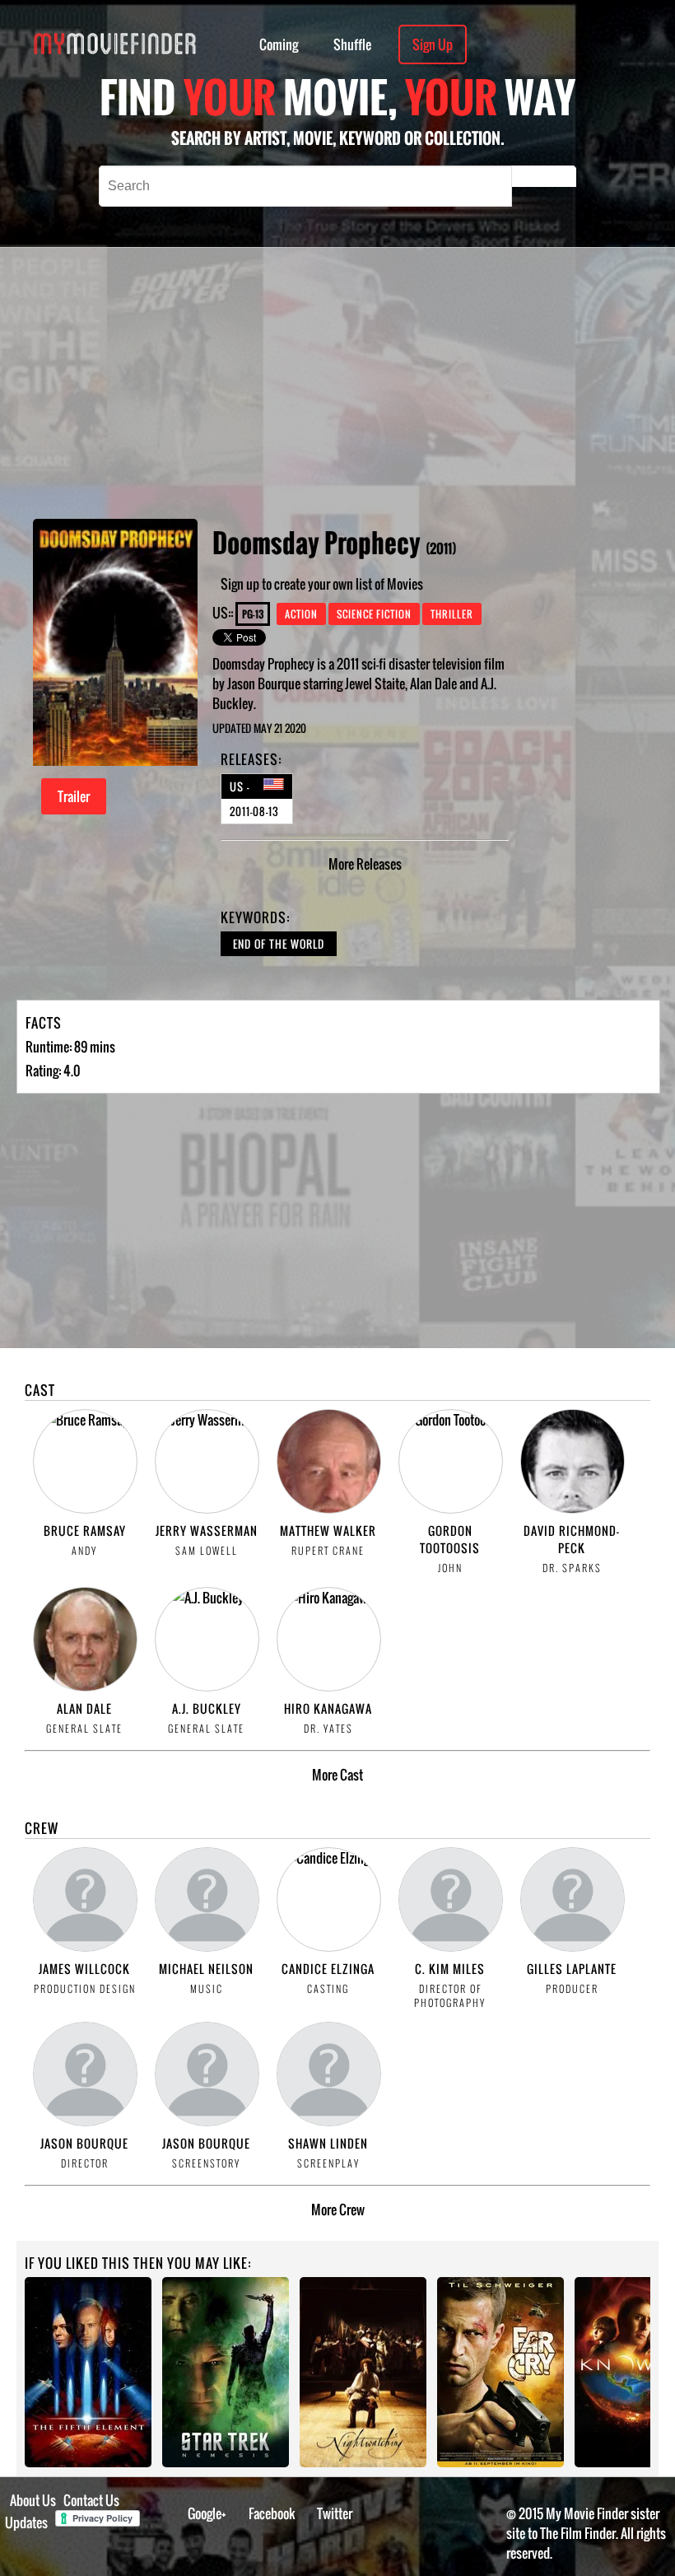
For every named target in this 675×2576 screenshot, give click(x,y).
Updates (26, 2522)
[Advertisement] (410, 383)
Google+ (207, 2513)
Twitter (335, 2513)
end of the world (279, 944)
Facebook (272, 2513)
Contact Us (91, 2500)
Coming (279, 44)
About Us (33, 2500)
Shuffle (352, 44)
